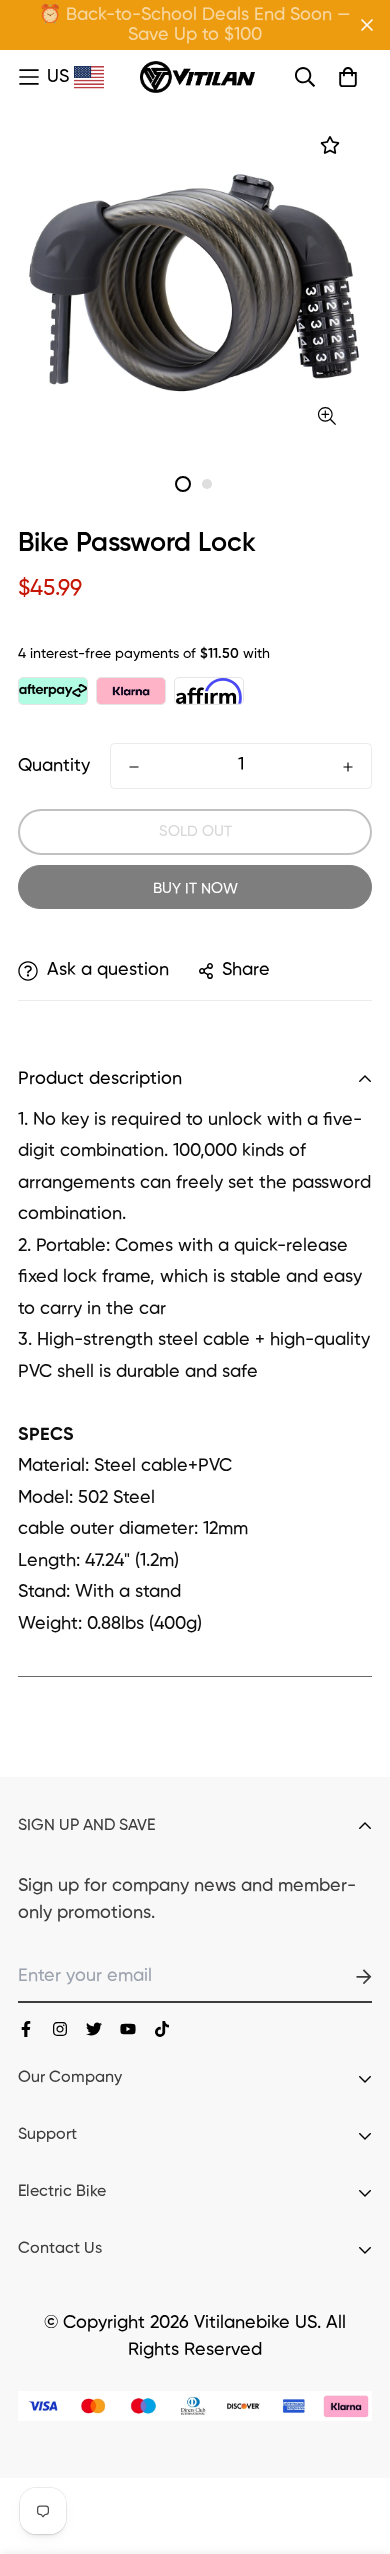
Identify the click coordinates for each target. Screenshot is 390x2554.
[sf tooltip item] (327, 416)
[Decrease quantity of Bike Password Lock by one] (134, 767)
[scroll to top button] (352, 2448)
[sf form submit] (340, 1977)
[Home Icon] (30, 78)
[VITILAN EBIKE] (197, 77)
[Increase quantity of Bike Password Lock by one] (348, 767)
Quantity (54, 766)
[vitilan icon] (26, 2029)
